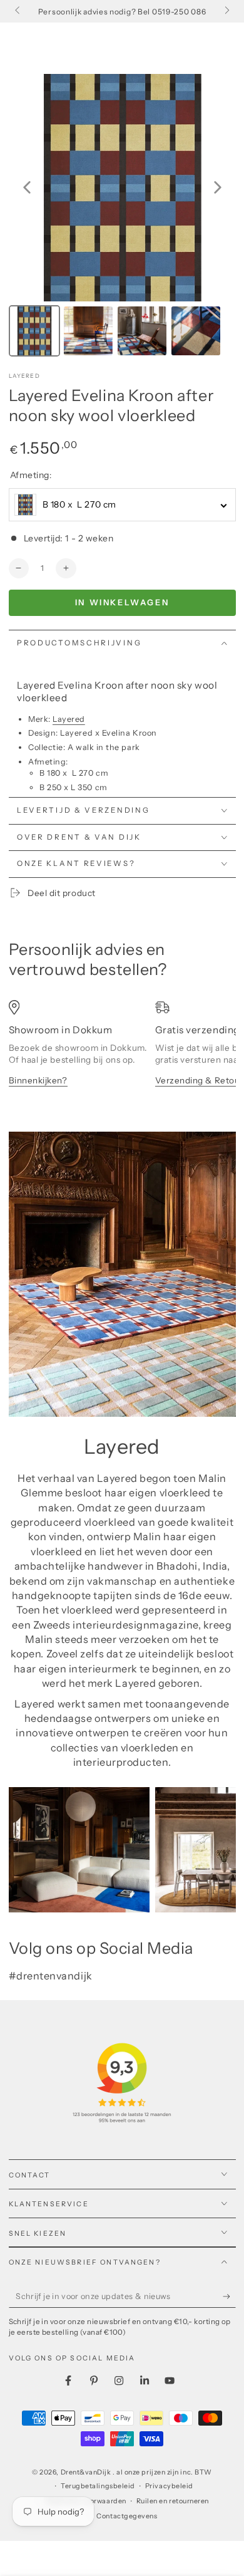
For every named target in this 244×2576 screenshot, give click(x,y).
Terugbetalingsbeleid (98, 2486)
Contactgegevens (127, 2516)
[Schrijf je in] (229, 2297)
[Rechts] (226, 11)
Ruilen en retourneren (173, 2501)
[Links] (18, 11)
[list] (122, 1055)
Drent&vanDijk (87, 2472)
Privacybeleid (169, 2486)
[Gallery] (122, 217)
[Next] (218, 187)
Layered (24, 376)
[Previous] (27, 187)
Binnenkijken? (38, 1080)
